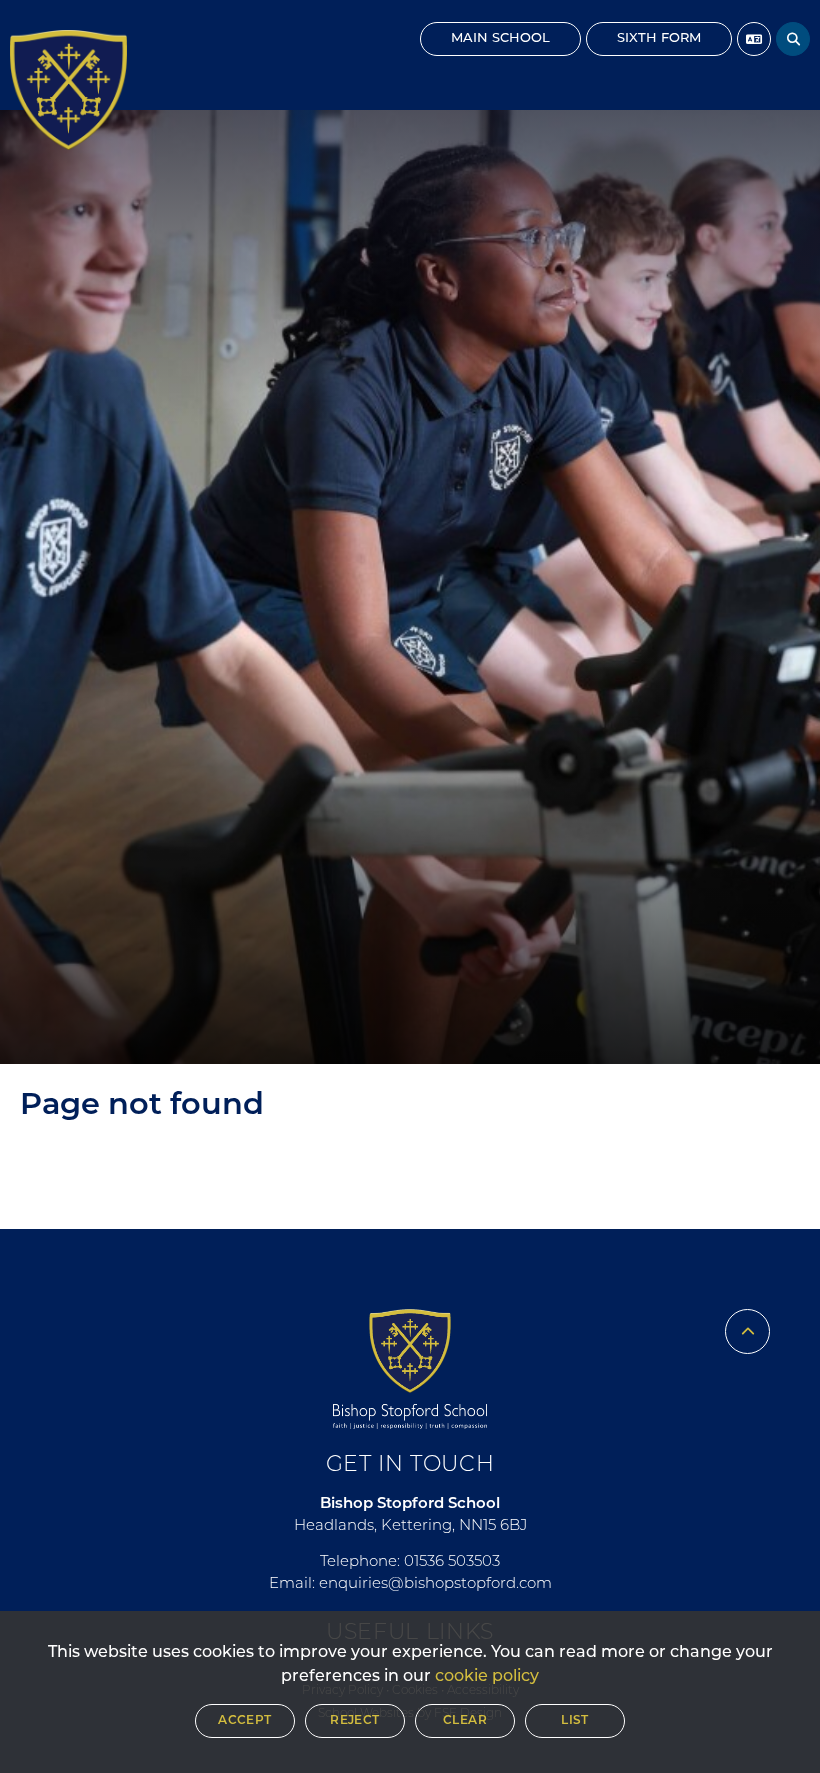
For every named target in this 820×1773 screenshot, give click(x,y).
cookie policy (487, 1677)
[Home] (68, 90)
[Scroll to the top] (747, 1331)
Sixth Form (659, 38)
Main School (500, 38)
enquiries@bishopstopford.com (435, 1584)
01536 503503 (452, 1562)
